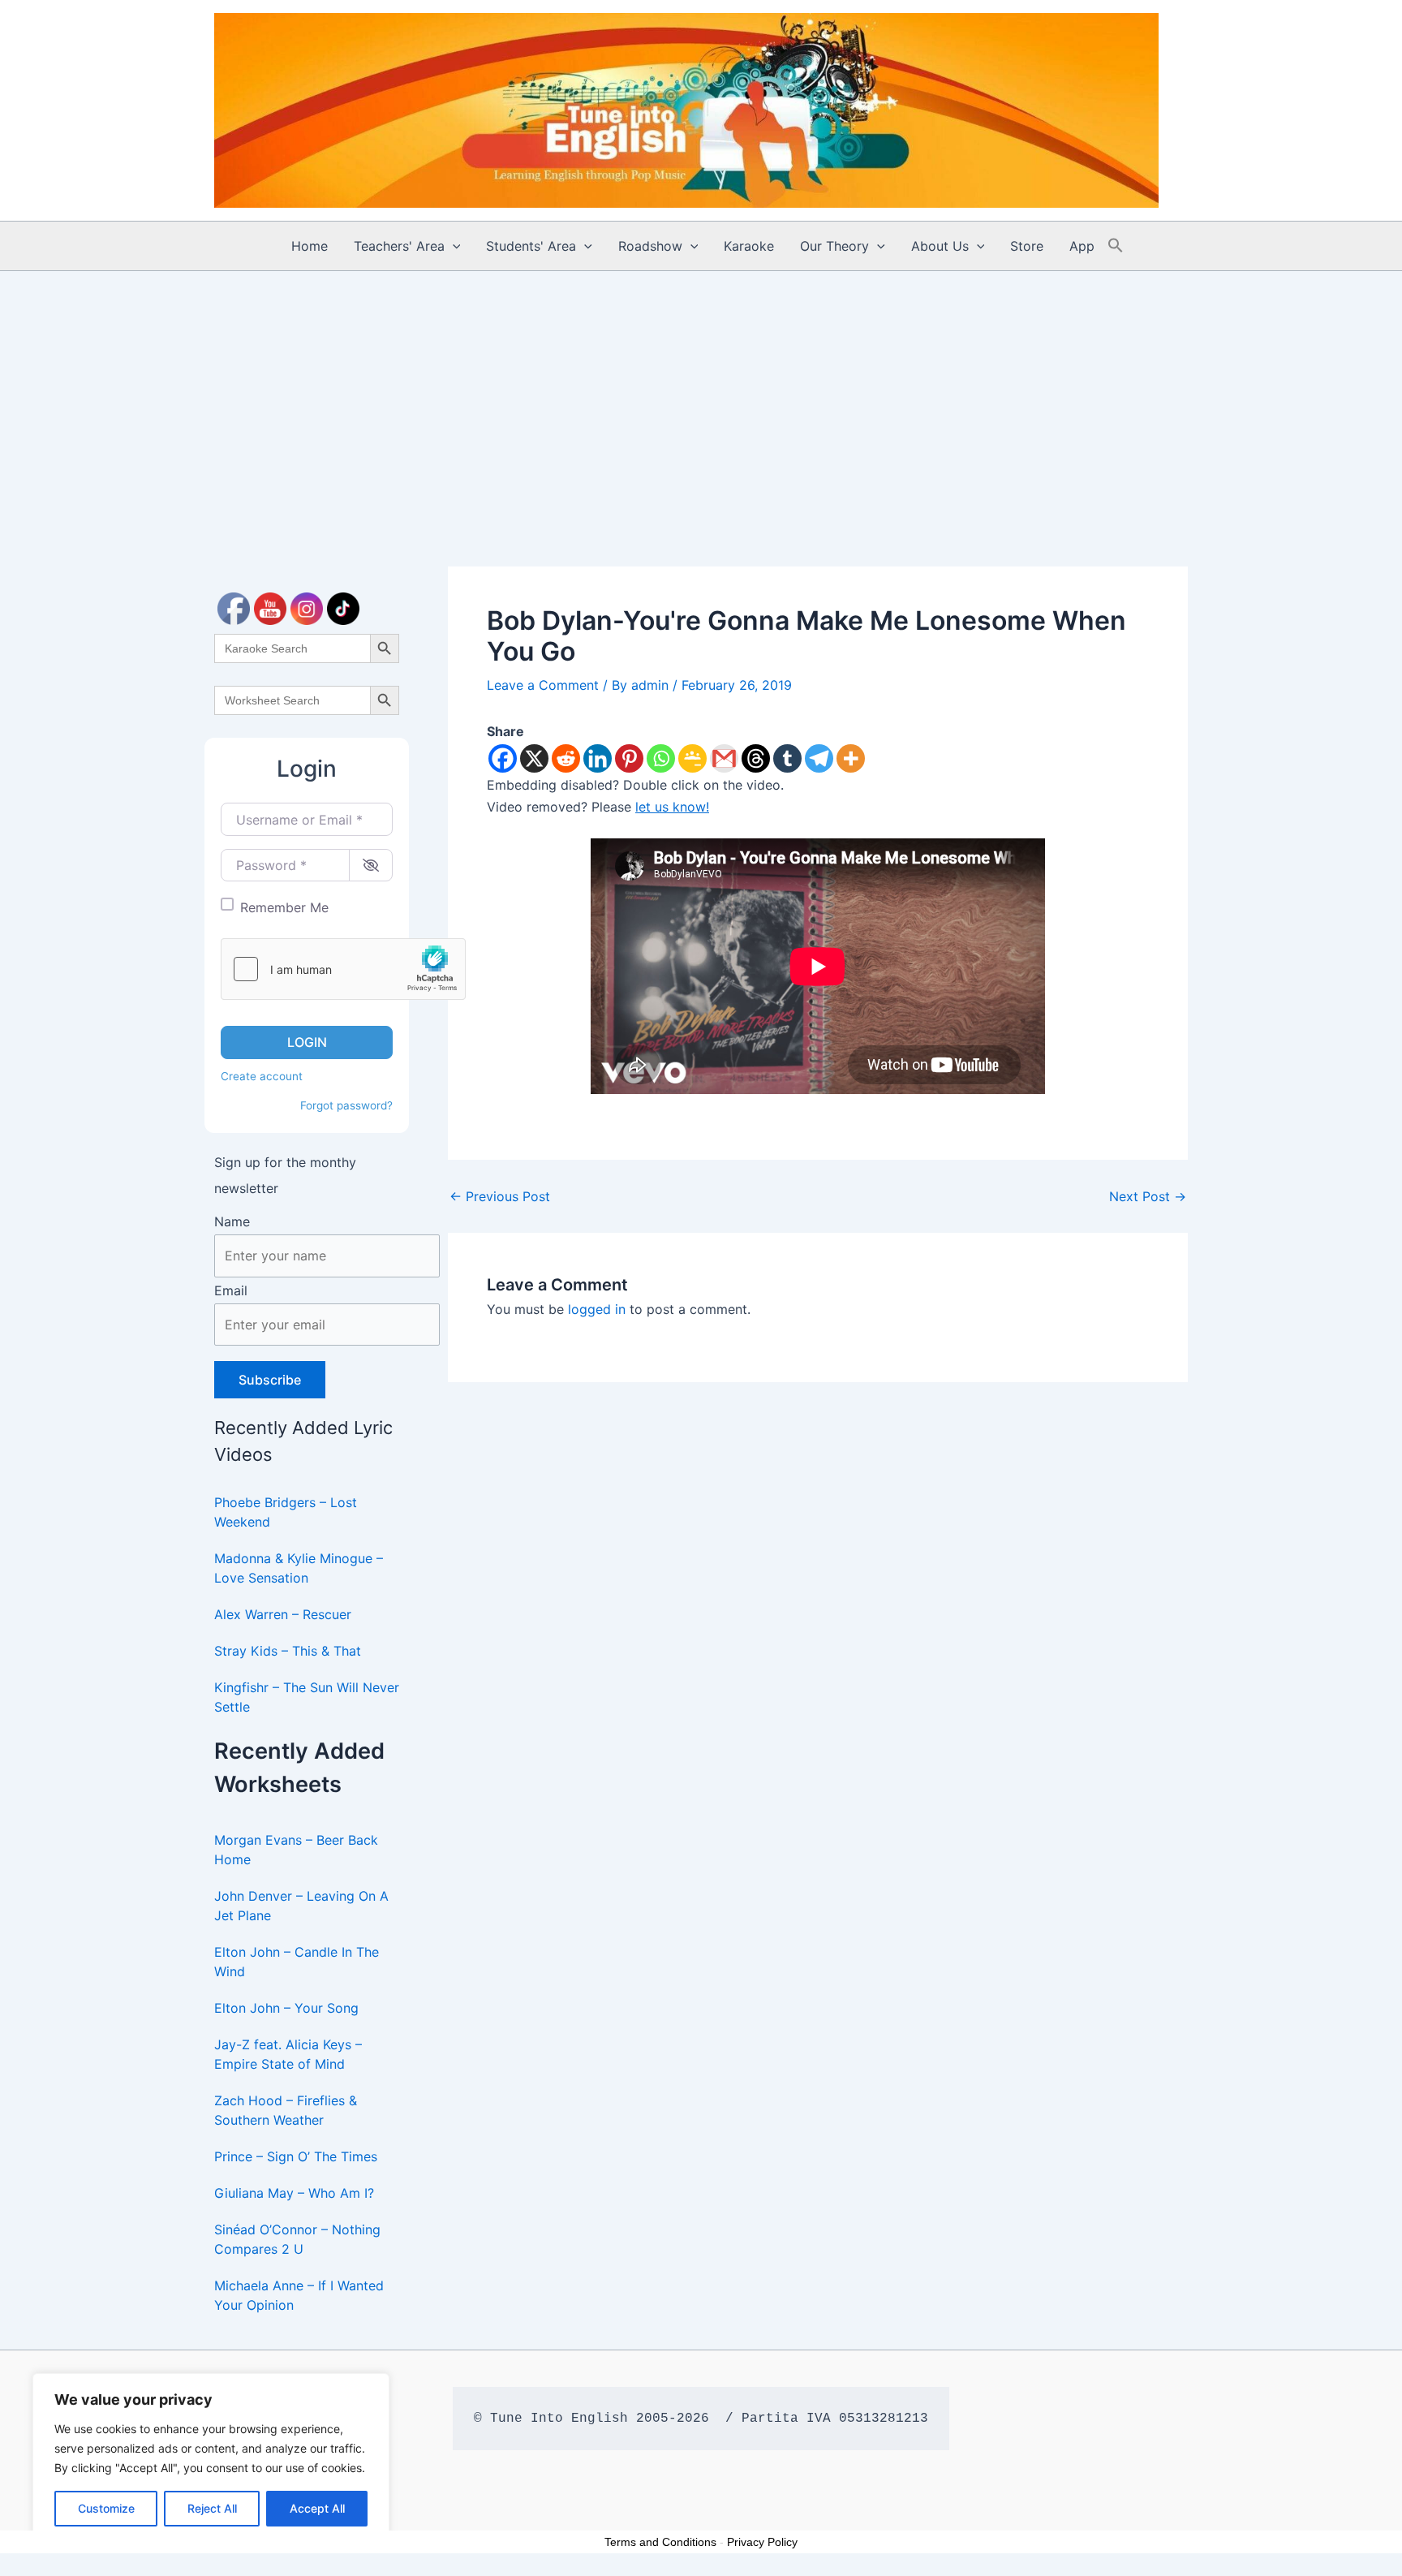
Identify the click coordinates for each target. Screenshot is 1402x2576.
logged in (597, 1309)
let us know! (672, 807)
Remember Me (284, 907)
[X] (534, 758)
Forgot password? (346, 1105)
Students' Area (531, 246)
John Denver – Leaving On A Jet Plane (301, 1906)
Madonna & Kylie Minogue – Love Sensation (299, 1568)
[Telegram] (819, 758)
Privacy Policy (762, 2542)
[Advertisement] (701, 393)
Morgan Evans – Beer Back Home (296, 1850)
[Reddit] (566, 758)
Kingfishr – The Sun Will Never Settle (307, 1697)
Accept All (317, 2508)
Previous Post (500, 1196)
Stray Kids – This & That (288, 1651)
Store (1027, 246)
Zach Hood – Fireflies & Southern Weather (286, 2110)
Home (310, 246)
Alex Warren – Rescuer (283, 1614)
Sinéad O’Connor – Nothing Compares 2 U (297, 2239)
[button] (453, 246)
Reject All (212, 2508)
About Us (940, 246)
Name (232, 1221)
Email (231, 1290)
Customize (106, 2508)
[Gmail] (724, 758)
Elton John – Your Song (286, 2008)
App (1082, 246)
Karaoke (749, 246)
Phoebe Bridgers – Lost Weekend (286, 1512)
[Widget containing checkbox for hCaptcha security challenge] (343, 969)
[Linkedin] (598, 758)
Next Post (1148, 1196)
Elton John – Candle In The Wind (297, 1962)
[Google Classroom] (692, 758)
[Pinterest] (629, 758)
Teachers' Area (399, 246)
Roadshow (650, 246)
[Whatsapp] (661, 758)
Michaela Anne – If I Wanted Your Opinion (299, 2295)
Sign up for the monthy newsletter (285, 1175)
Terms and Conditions (660, 2542)
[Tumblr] (787, 758)
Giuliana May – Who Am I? (294, 2193)
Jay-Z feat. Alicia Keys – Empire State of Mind (288, 2054)
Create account (262, 1076)
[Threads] (756, 758)
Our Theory (834, 246)
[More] (851, 758)
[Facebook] (503, 758)
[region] (211, 2458)
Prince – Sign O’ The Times (296, 2156)
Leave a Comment (543, 685)
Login (307, 1042)
